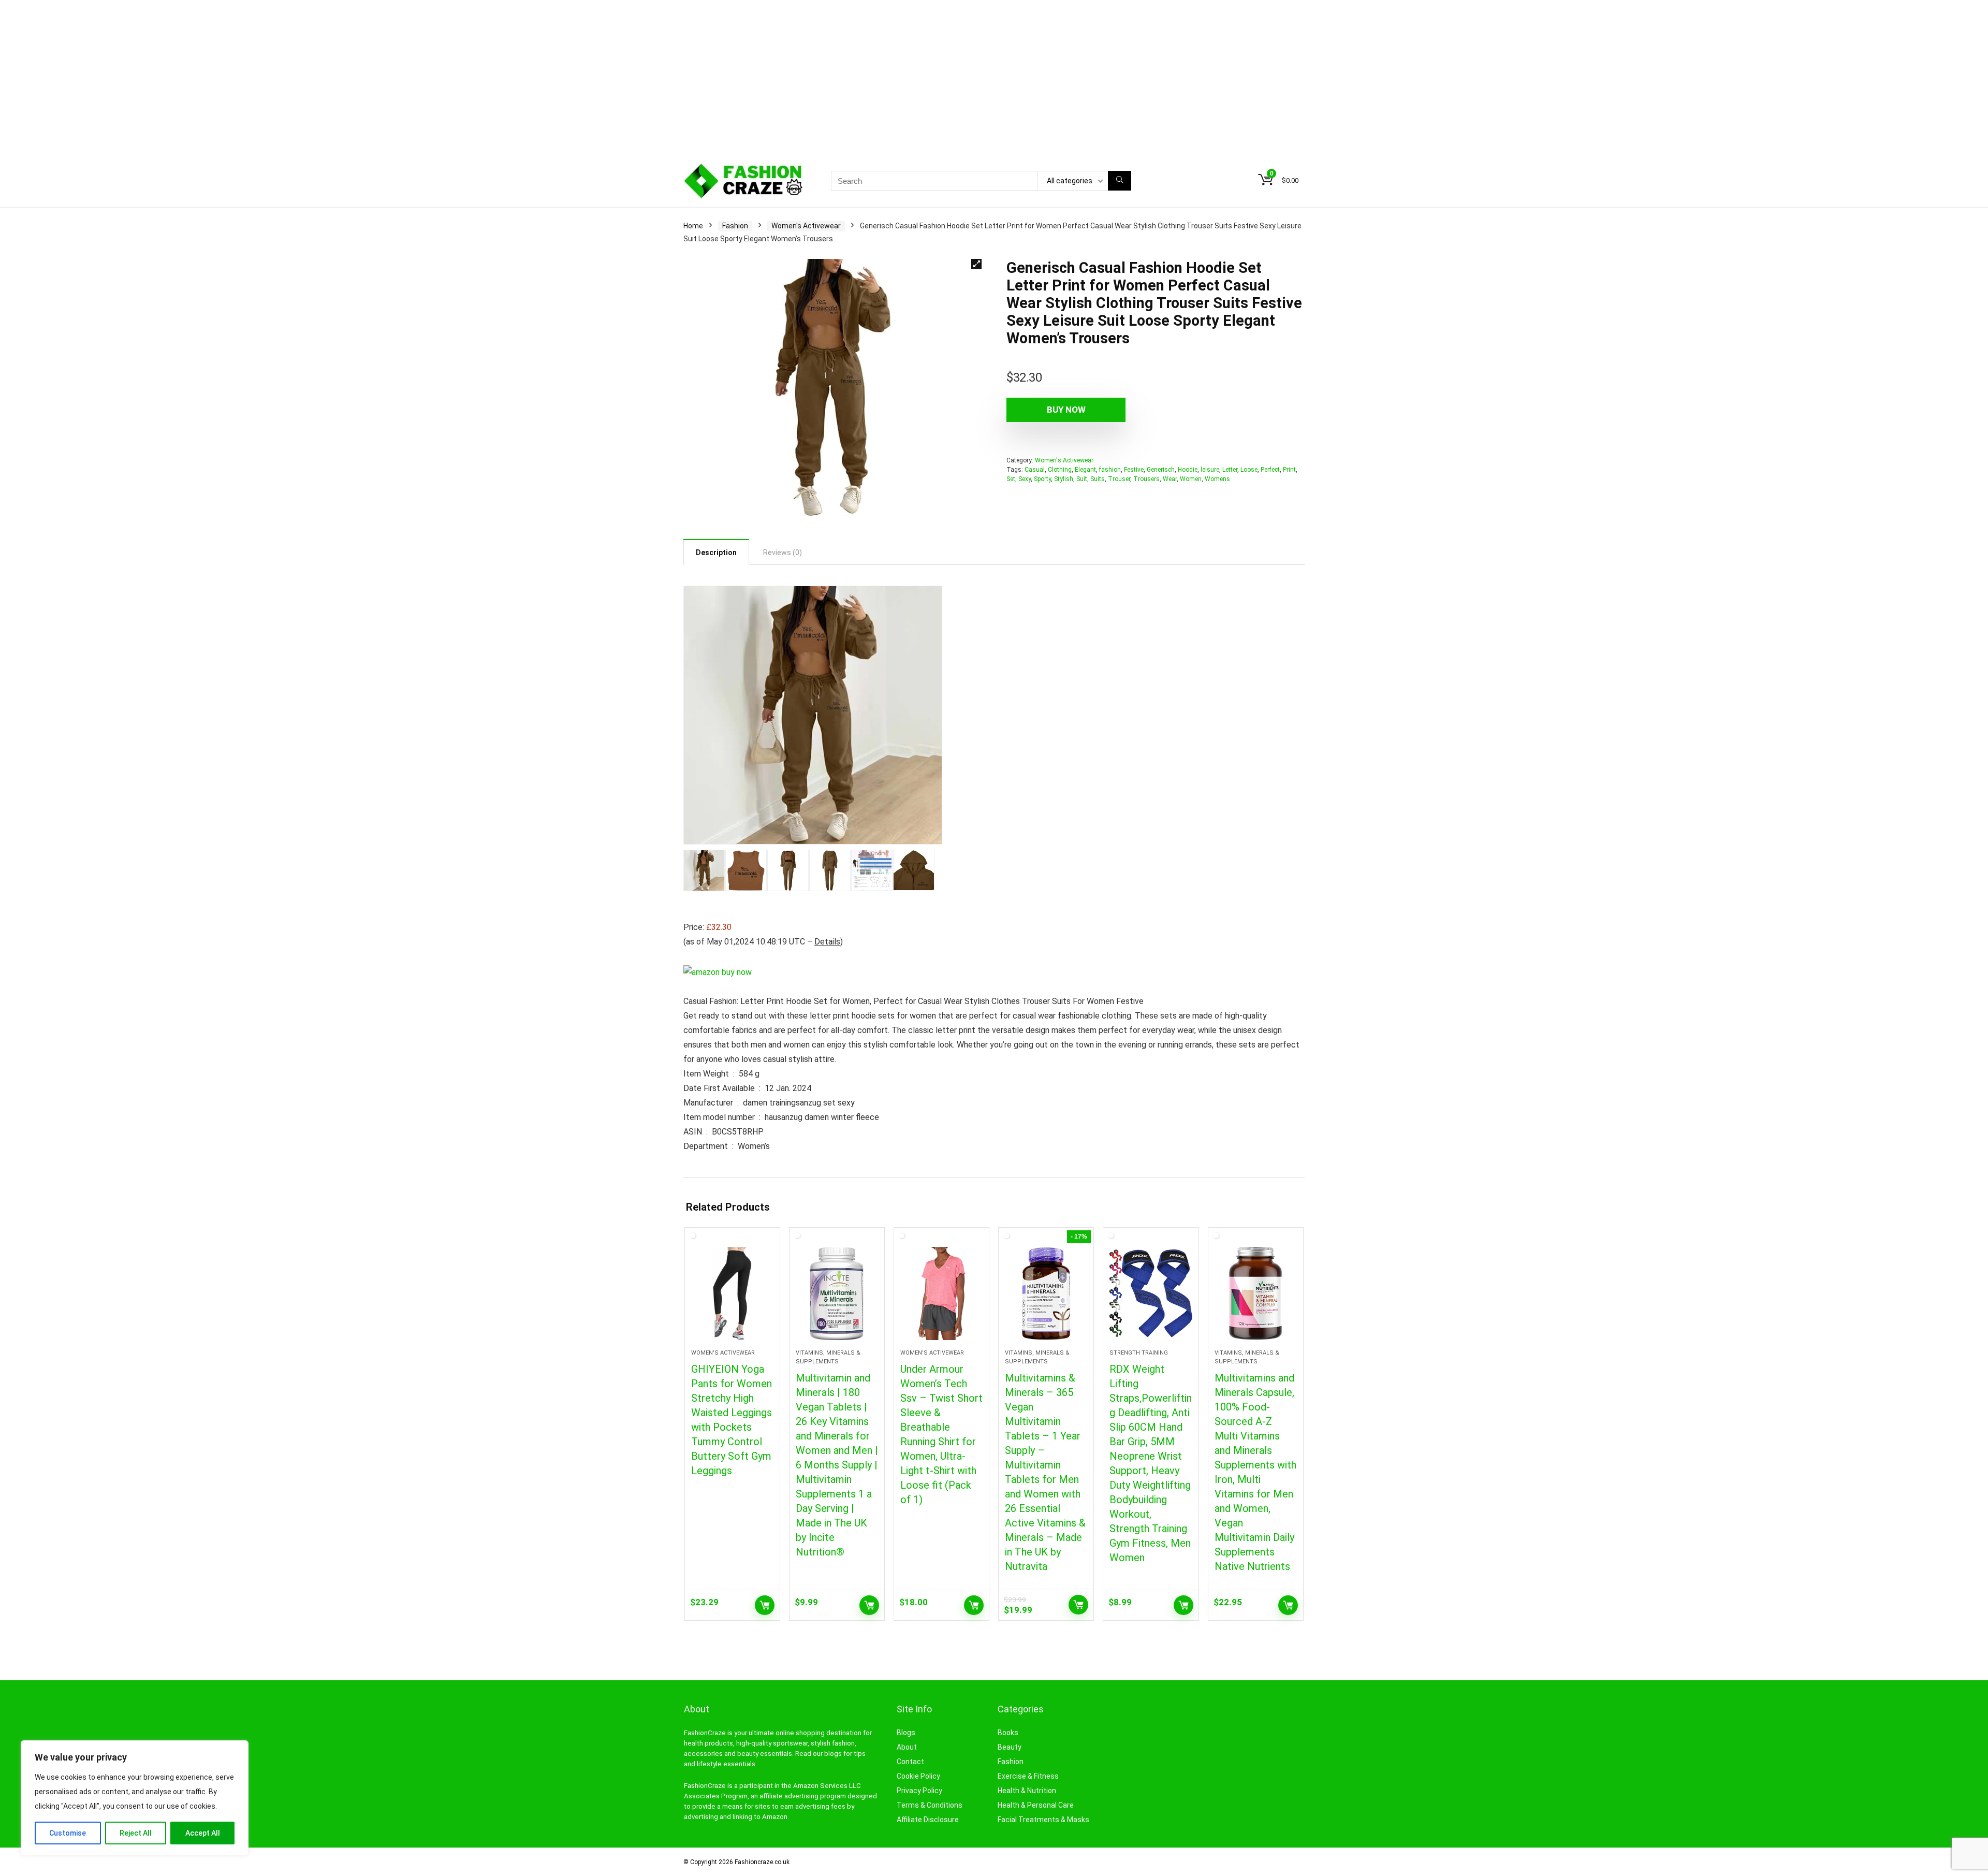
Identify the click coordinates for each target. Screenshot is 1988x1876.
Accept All (203, 1833)
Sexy (1025, 479)
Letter (1230, 470)
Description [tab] (716, 552)
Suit (1082, 479)
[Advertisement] (994, 78)
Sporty (1042, 479)
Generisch (1161, 470)
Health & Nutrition (1027, 1791)
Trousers (1146, 479)
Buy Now (1066, 410)
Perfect (1270, 470)
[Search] (1120, 181)
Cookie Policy (918, 1776)
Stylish (1064, 479)
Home (693, 226)
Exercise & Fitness (1028, 1776)
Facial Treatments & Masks (1043, 1820)
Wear (1170, 479)
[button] (976, 264)
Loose (1249, 470)
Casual (1035, 470)
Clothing (1060, 470)
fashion (1110, 470)
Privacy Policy (919, 1791)
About (907, 1747)
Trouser (1119, 479)
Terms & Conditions (930, 1805)
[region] (135, 1798)
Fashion (735, 226)
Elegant (1085, 470)
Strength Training (1139, 1353)
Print (1289, 470)
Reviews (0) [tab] (783, 552)
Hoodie (1188, 470)
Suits (1098, 479)
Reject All (136, 1833)
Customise (68, 1833)
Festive (1134, 470)
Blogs (906, 1733)
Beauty (1010, 1747)
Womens (1217, 479)
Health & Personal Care (1036, 1805)
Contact (910, 1762)
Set (1011, 479)
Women (1191, 479)
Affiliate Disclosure (928, 1820)
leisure (1210, 470)
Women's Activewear (806, 226)
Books (1008, 1733)
